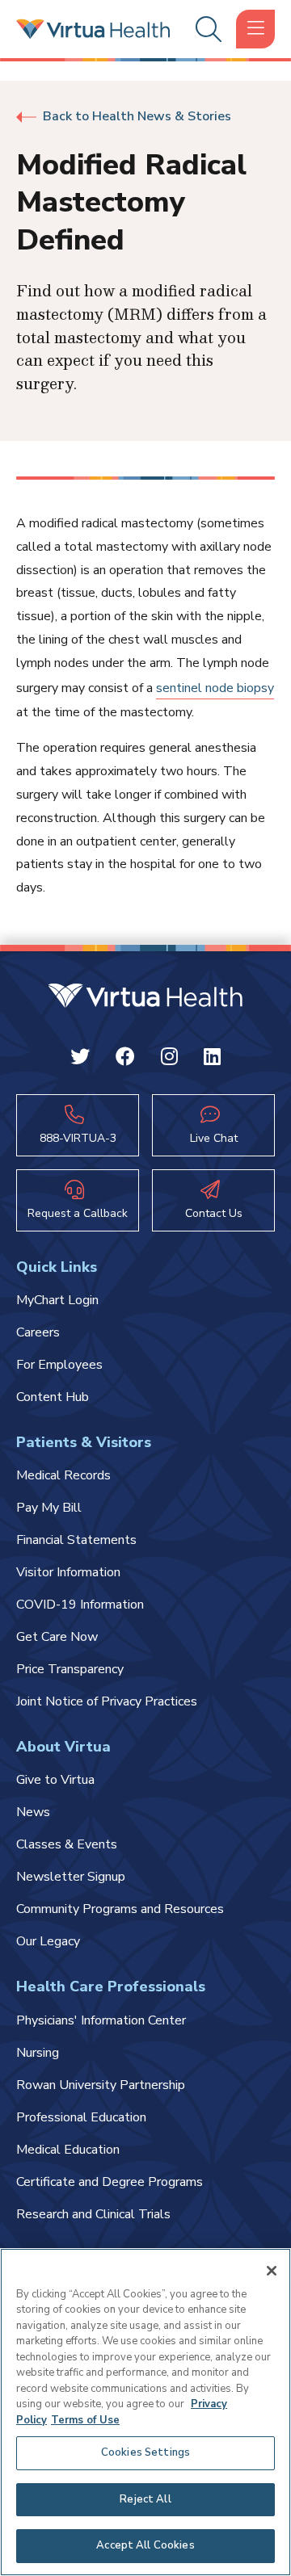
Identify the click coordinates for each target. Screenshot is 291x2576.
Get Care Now (57, 1637)
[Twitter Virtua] (80, 1059)
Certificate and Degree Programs (110, 2182)
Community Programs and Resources (120, 1909)
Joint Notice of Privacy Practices (107, 1701)
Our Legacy (48, 1941)
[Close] (272, 2271)
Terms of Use (85, 2420)
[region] (145, 2412)
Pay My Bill (49, 1508)
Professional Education (81, 2117)
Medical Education (68, 2150)
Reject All (145, 2499)
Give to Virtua (55, 1780)
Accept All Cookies (145, 2545)
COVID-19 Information (80, 1605)
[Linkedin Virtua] (212, 1059)
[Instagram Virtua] (169, 1059)
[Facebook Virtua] (125, 1059)
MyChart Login (57, 1300)
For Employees (59, 1365)
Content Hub (53, 1397)
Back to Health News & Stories (137, 116)
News (33, 1812)
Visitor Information (68, 1572)
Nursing (38, 2053)
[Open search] (206, 29)
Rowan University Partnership (101, 2085)
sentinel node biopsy (215, 688)
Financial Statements (76, 1540)
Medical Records (63, 1475)
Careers (38, 1332)
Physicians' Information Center (101, 2020)
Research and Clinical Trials (93, 2214)
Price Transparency (70, 1669)
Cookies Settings (145, 2452)
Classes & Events (67, 1844)
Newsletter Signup (71, 1877)
